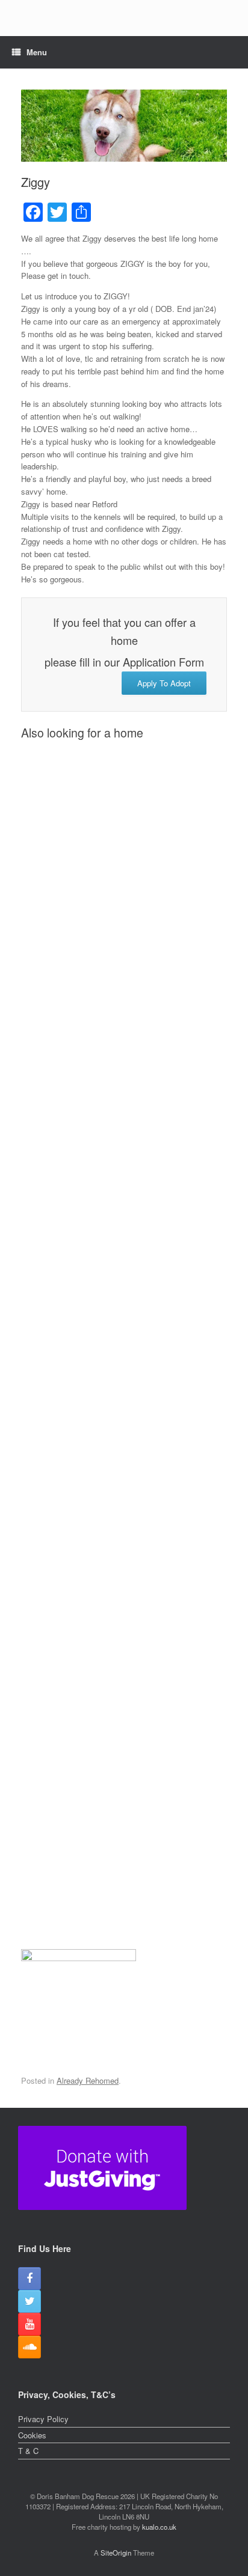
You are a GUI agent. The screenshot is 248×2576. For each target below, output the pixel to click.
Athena (95, 866)
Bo (95, 1341)
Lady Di (95, 1103)
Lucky (95, 1817)
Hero (95, 1222)
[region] (124, 27)
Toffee (95, 1460)
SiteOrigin (116, 2553)
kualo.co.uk (159, 2527)
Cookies (32, 2435)
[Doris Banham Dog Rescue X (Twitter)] (29, 2301)
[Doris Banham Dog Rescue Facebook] (29, 2278)
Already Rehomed (88, 2080)
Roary (95, 1698)
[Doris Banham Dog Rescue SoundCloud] (29, 2347)
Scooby (95, 984)
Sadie (95, 1579)
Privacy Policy (43, 2419)
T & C (28, 2451)
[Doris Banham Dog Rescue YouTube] (29, 2324)
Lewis (95, 1936)
